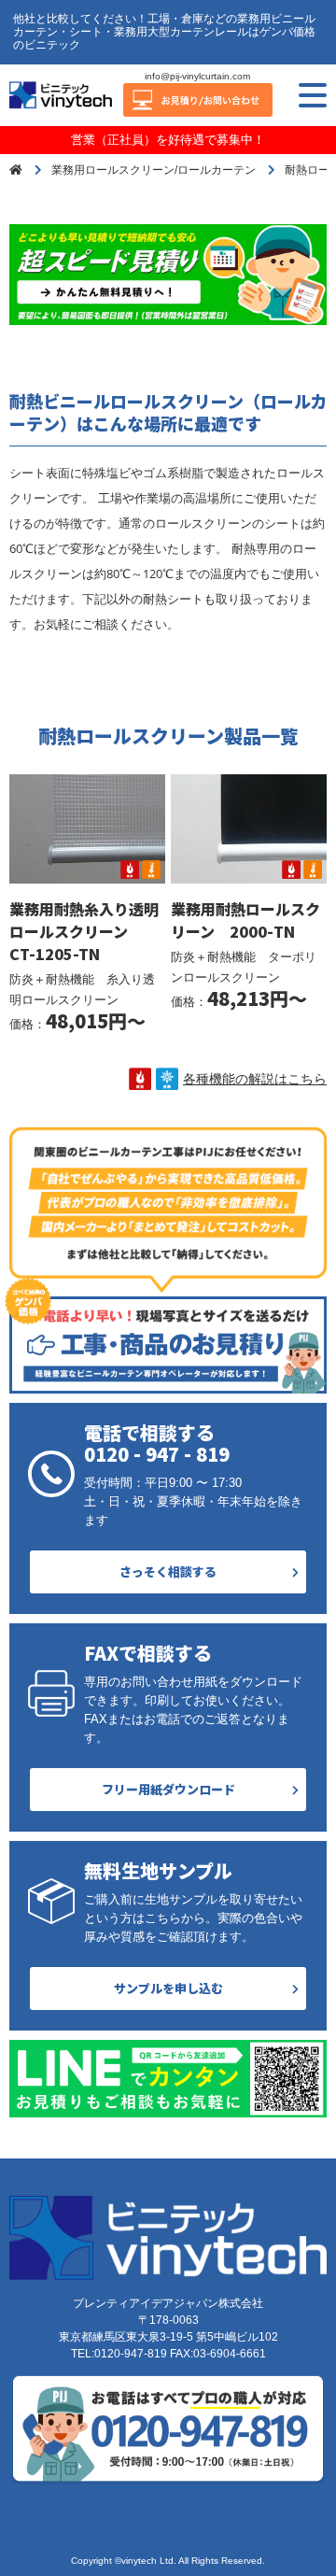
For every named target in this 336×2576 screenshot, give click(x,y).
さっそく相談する (168, 1571)
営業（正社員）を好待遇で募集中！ (168, 140)
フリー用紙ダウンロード (168, 1789)
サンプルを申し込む (168, 1988)
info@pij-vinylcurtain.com (197, 76)
